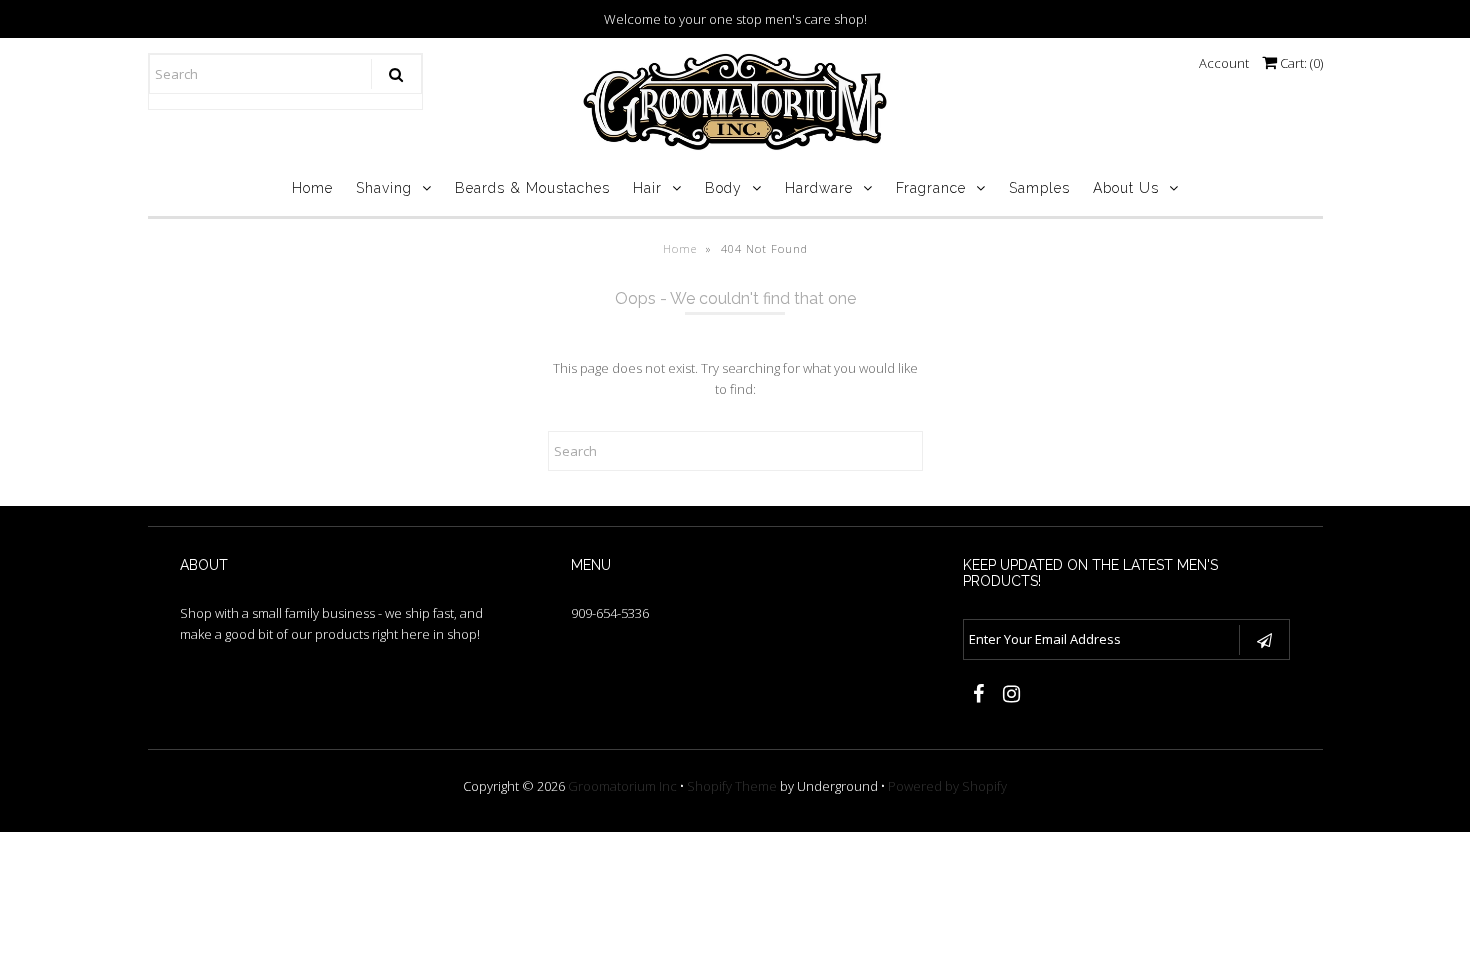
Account (1224, 63)
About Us (1126, 188)
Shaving (384, 188)
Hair (647, 188)
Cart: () (1300, 63)
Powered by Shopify (947, 786)
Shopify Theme (732, 786)
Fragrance (931, 188)
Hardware (819, 188)
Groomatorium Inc (622, 786)
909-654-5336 (610, 613)
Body (723, 188)
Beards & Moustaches (532, 188)
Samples (1039, 188)
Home (312, 188)
